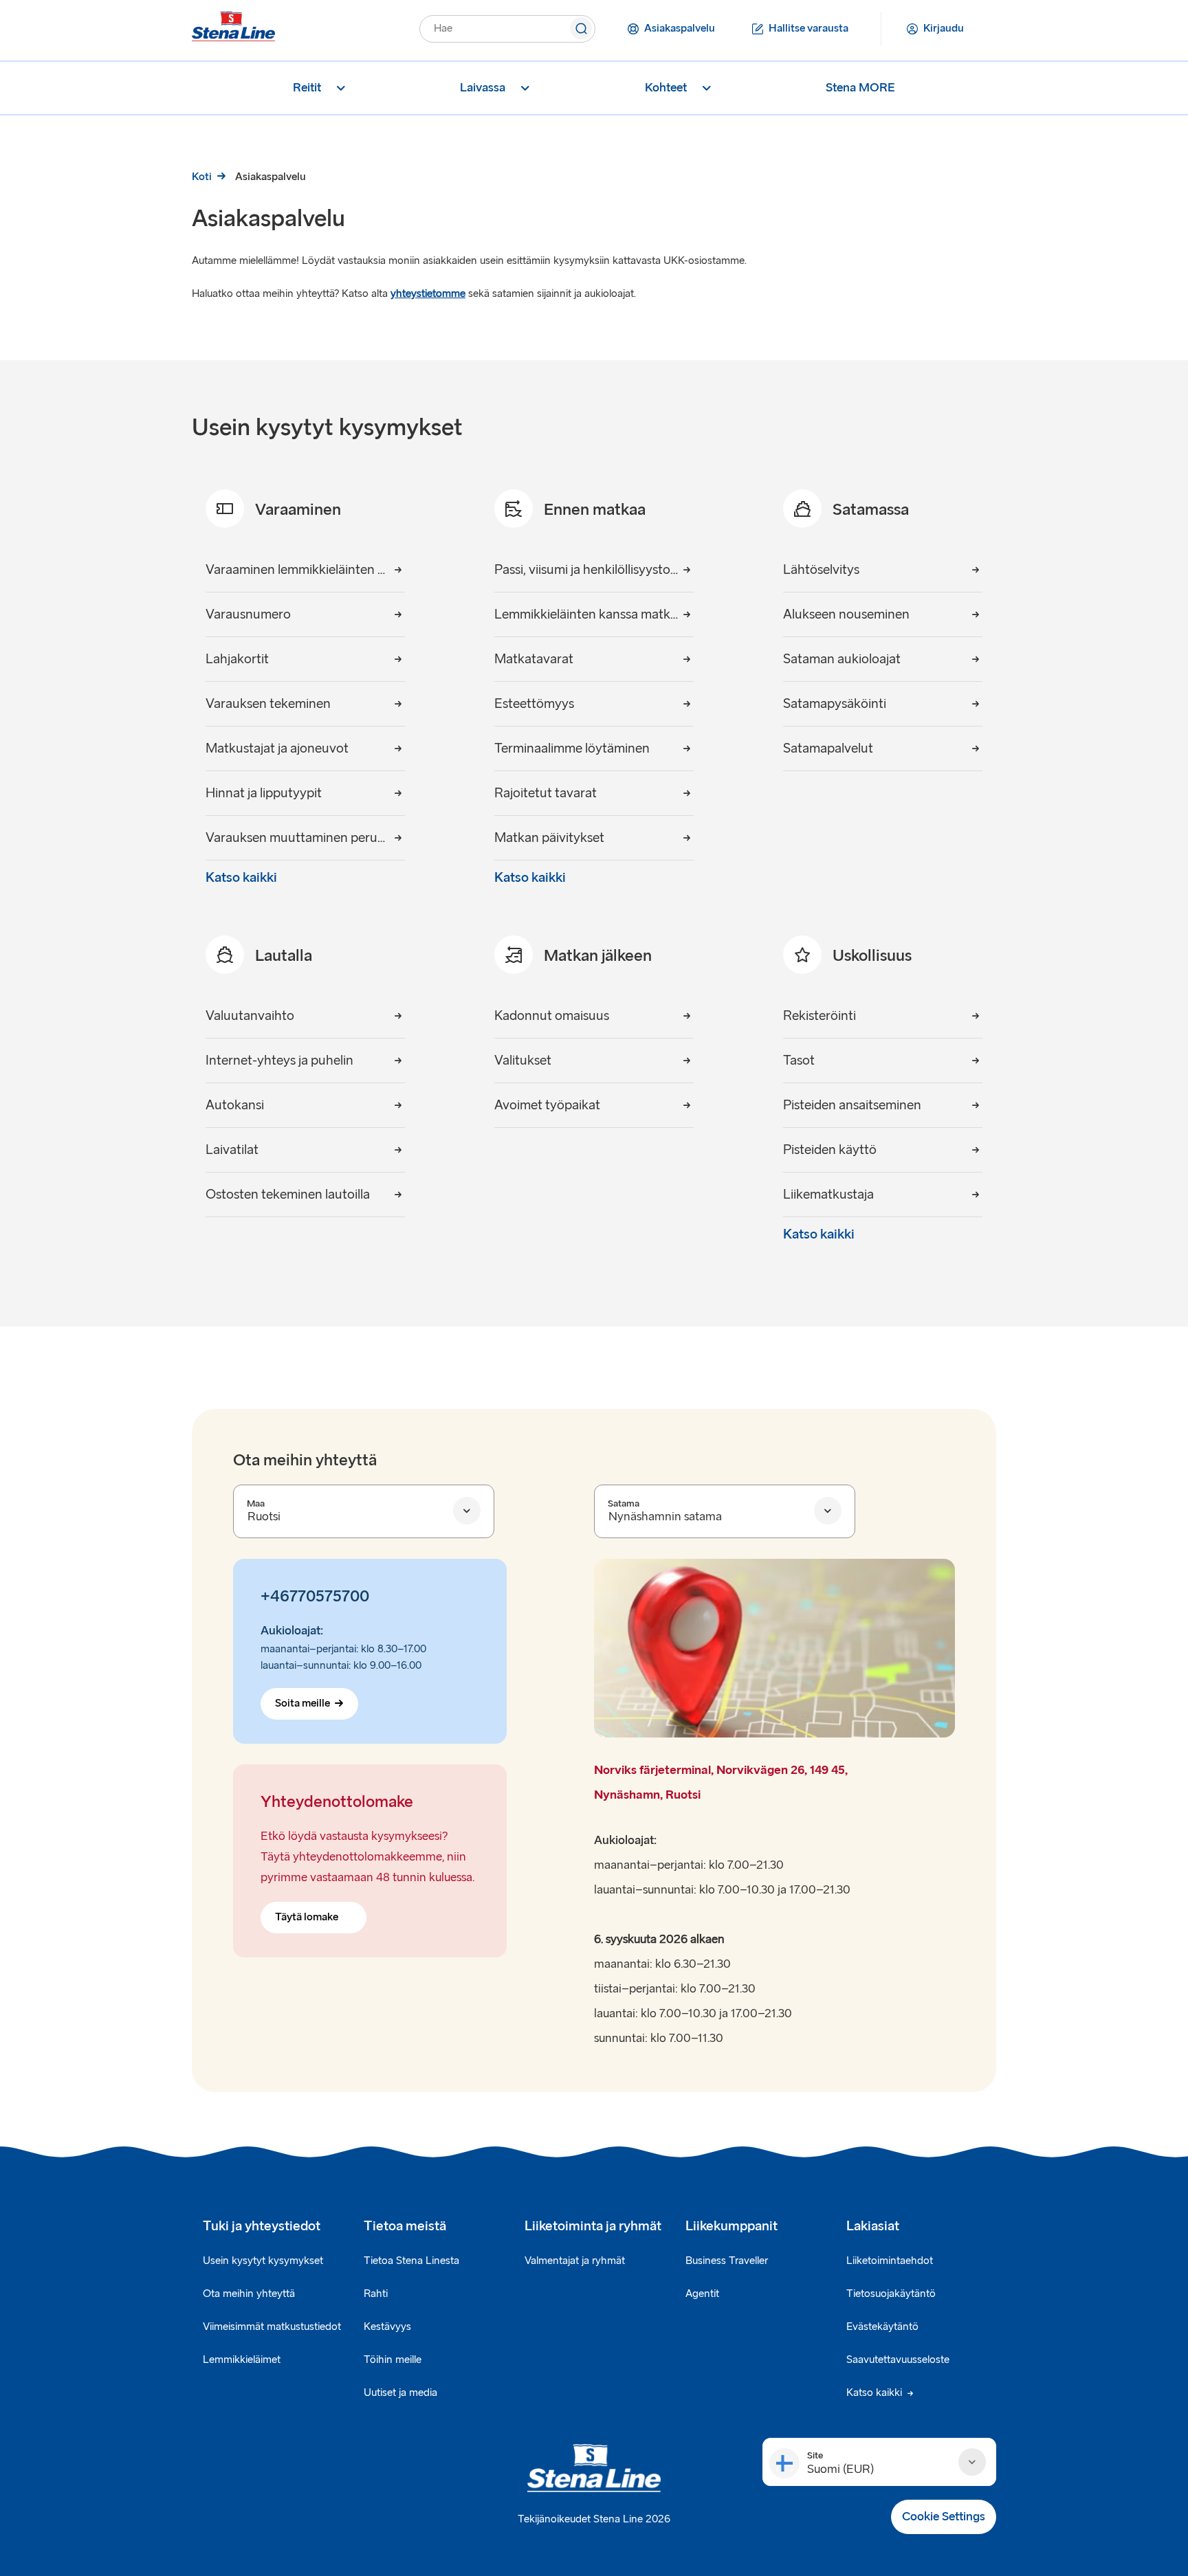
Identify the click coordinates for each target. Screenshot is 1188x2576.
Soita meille (302, 1703)
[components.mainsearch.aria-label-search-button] (581, 30)
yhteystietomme (428, 294)
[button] (879, 2462)
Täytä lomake (307, 1917)
